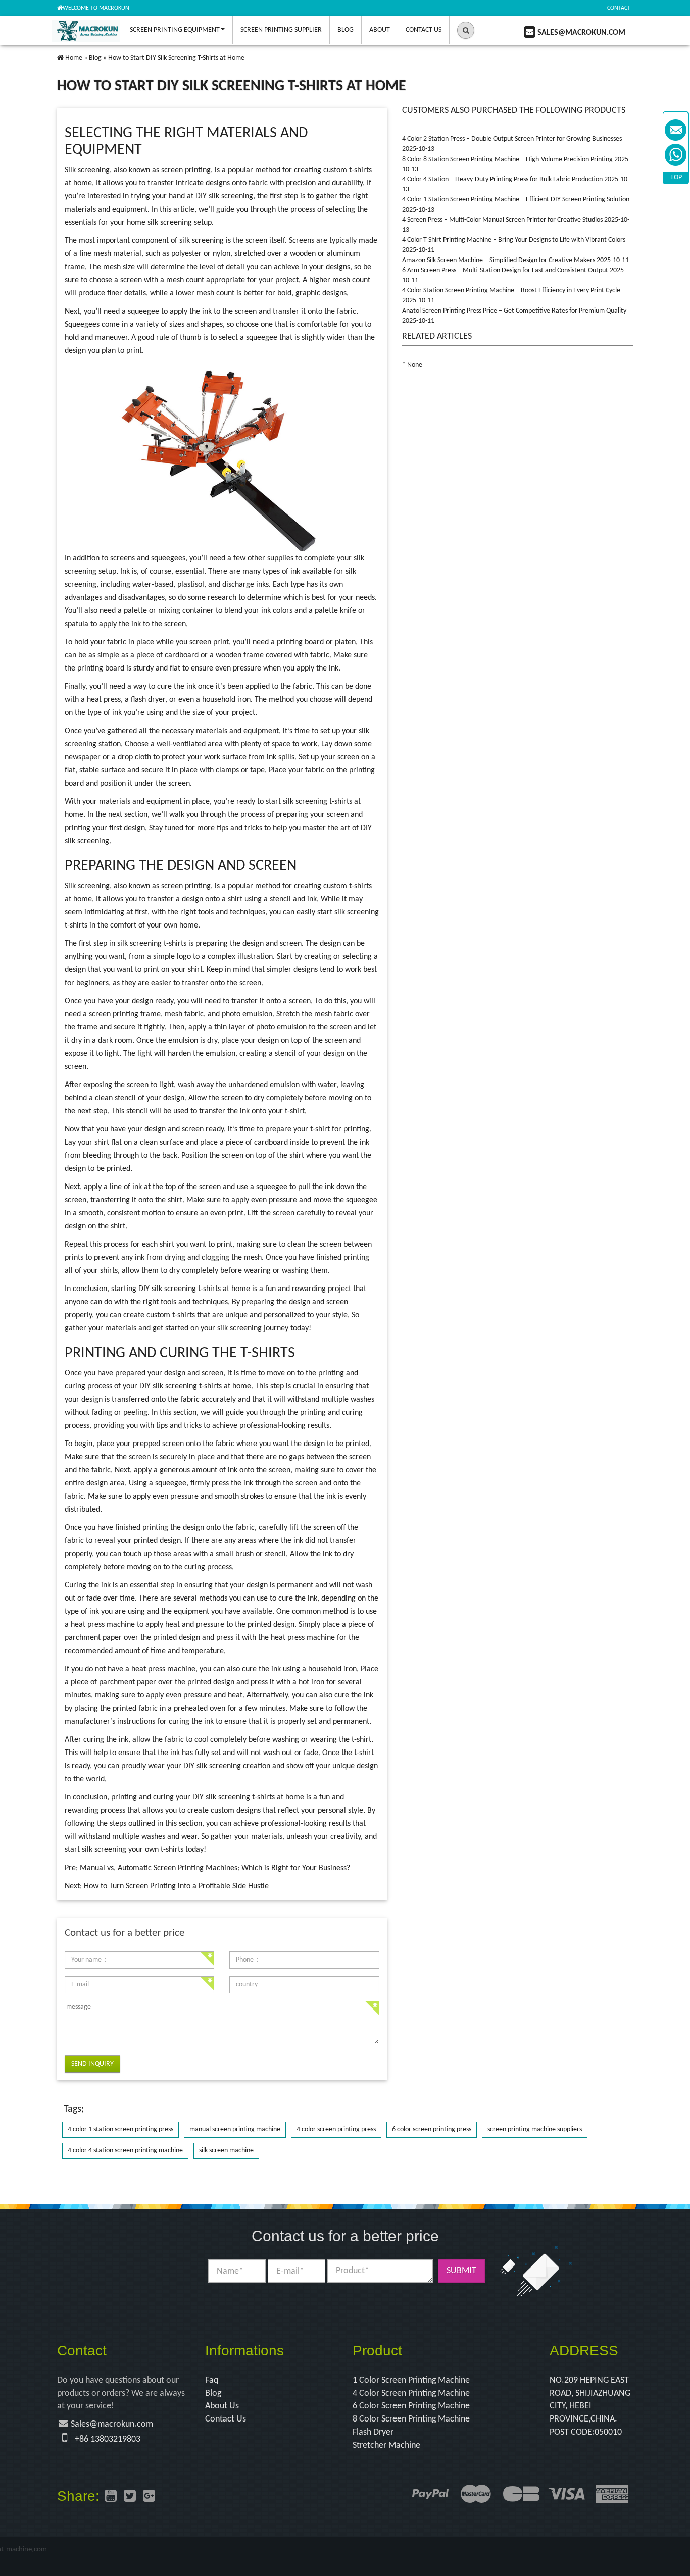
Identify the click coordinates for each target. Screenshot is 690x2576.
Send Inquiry (92, 2064)
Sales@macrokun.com (112, 2424)
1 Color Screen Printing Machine (411, 2380)
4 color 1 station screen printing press (120, 2129)
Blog (346, 30)
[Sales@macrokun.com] (676, 130)
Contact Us (424, 30)
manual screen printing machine (235, 2129)
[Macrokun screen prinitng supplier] (86, 30)
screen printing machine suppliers (535, 2129)
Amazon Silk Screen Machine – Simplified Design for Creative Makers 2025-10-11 (515, 260)
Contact (619, 8)
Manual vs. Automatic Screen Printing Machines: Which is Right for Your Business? (215, 1868)
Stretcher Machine (386, 2445)
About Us (222, 2406)
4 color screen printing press (336, 2129)
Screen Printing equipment (175, 30)
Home (74, 58)
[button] (466, 30)
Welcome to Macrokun (96, 8)
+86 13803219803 (108, 2439)
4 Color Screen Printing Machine (411, 2393)
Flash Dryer (373, 2432)
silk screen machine (226, 2151)
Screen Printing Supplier (281, 30)
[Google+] (149, 2497)
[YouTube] (111, 2497)
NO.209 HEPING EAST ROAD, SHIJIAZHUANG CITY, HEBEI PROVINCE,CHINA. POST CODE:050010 (590, 2406)
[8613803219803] (676, 155)
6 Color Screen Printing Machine (411, 2406)
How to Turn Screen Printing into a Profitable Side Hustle (176, 1886)
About (380, 30)
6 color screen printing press (432, 2129)
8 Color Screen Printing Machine (411, 2419)
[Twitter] (130, 2497)
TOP (676, 177)
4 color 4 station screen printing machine (125, 2151)
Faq (212, 2380)
